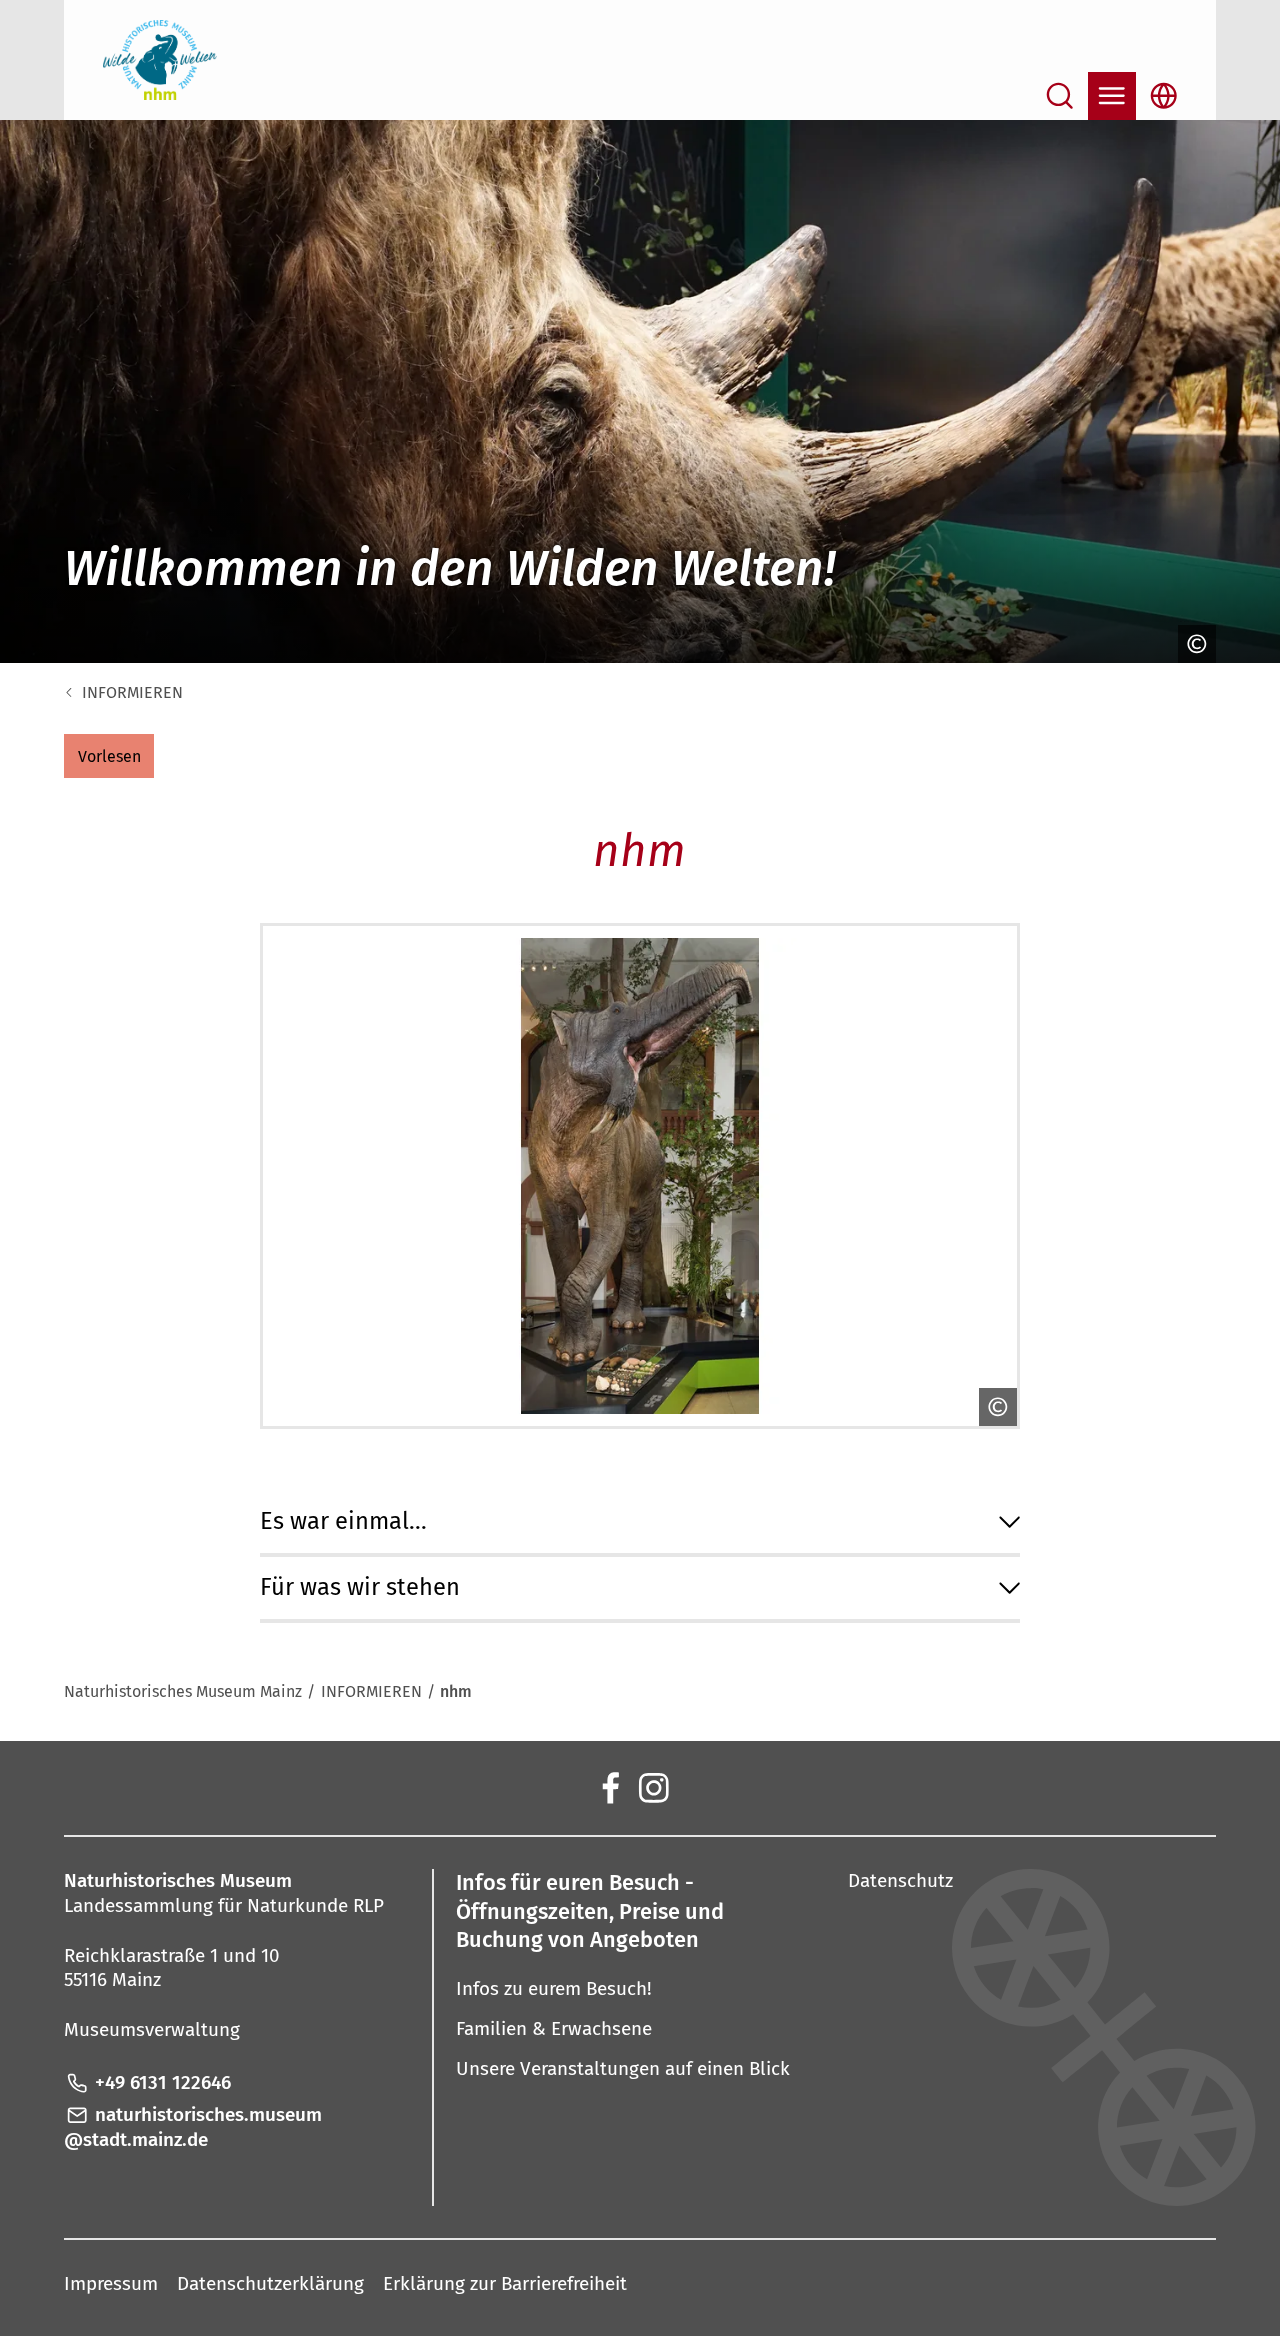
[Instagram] (652, 1787)
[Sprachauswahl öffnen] (1164, 96)
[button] (109, 756)
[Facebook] (609, 1787)
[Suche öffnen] (1060, 96)
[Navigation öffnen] (1112, 96)
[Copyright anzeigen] (1192, 644)
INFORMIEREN (132, 692)
